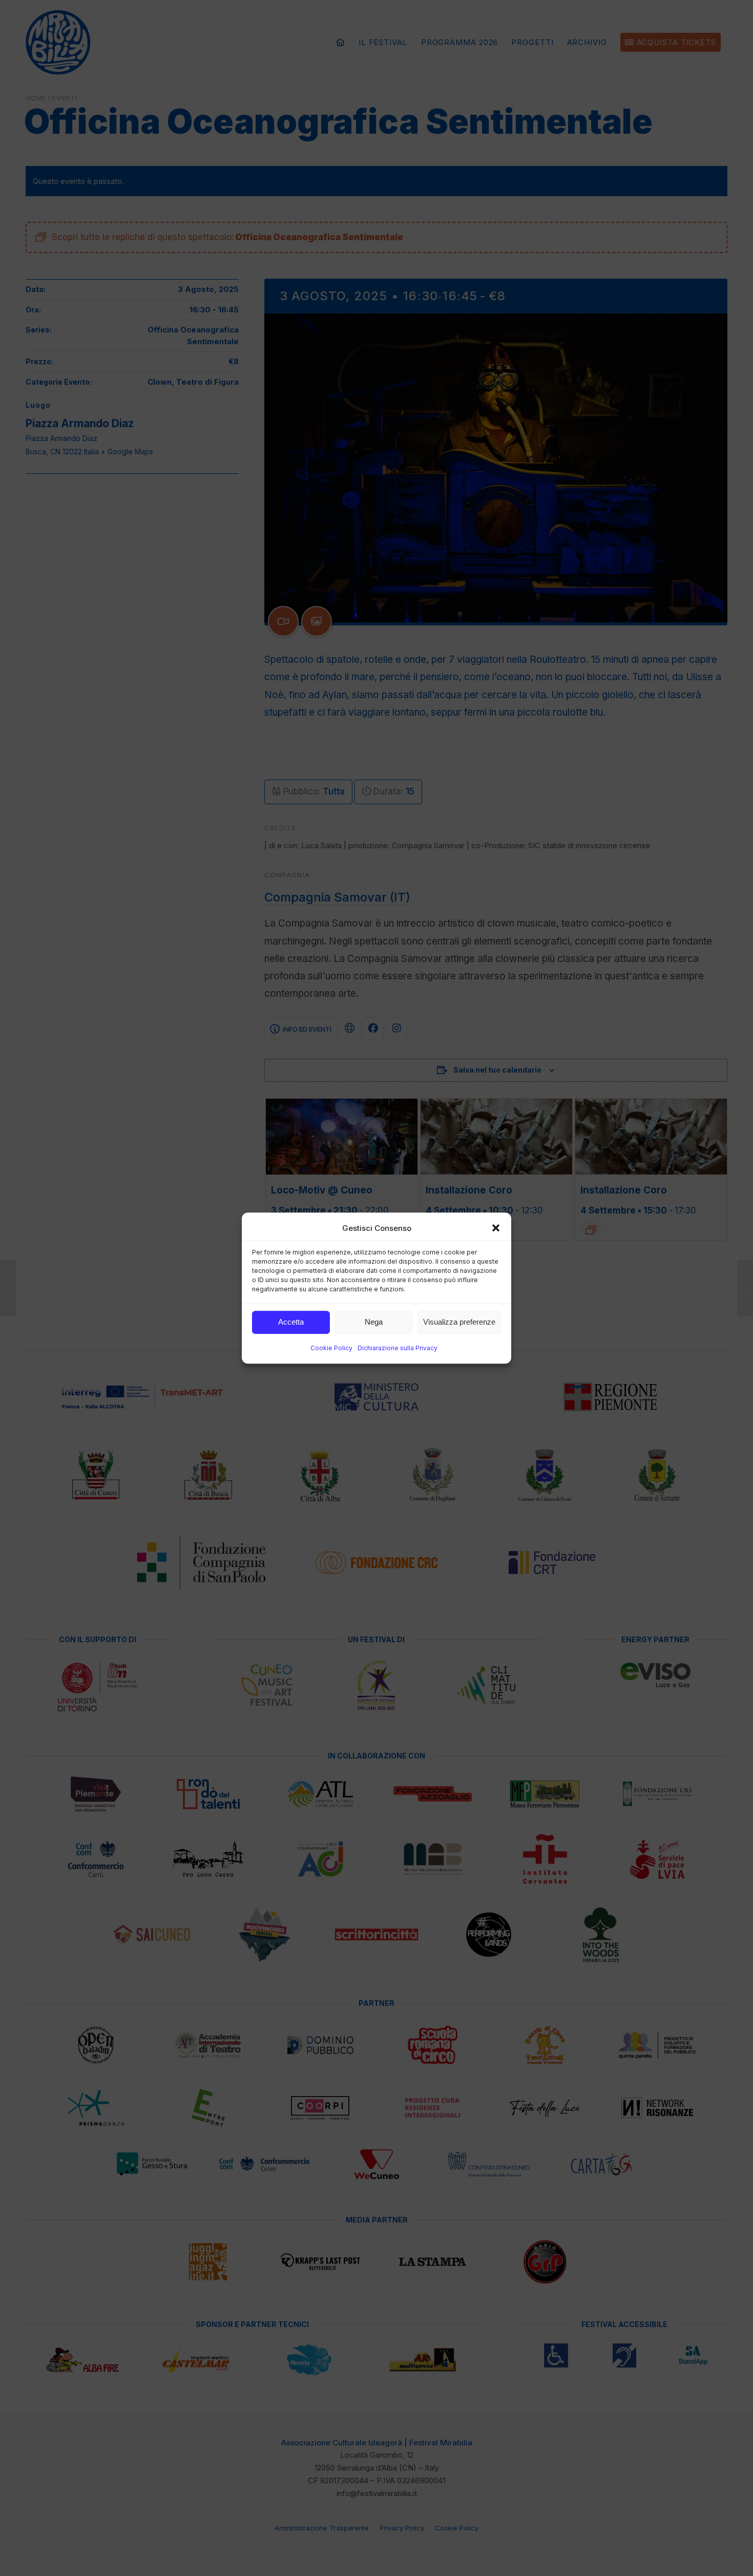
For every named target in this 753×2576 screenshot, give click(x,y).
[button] (496, 1228)
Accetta (291, 1322)
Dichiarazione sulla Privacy (398, 1348)
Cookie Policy (331, 1348)
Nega (374, 1322)
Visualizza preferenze (459, 1322)
